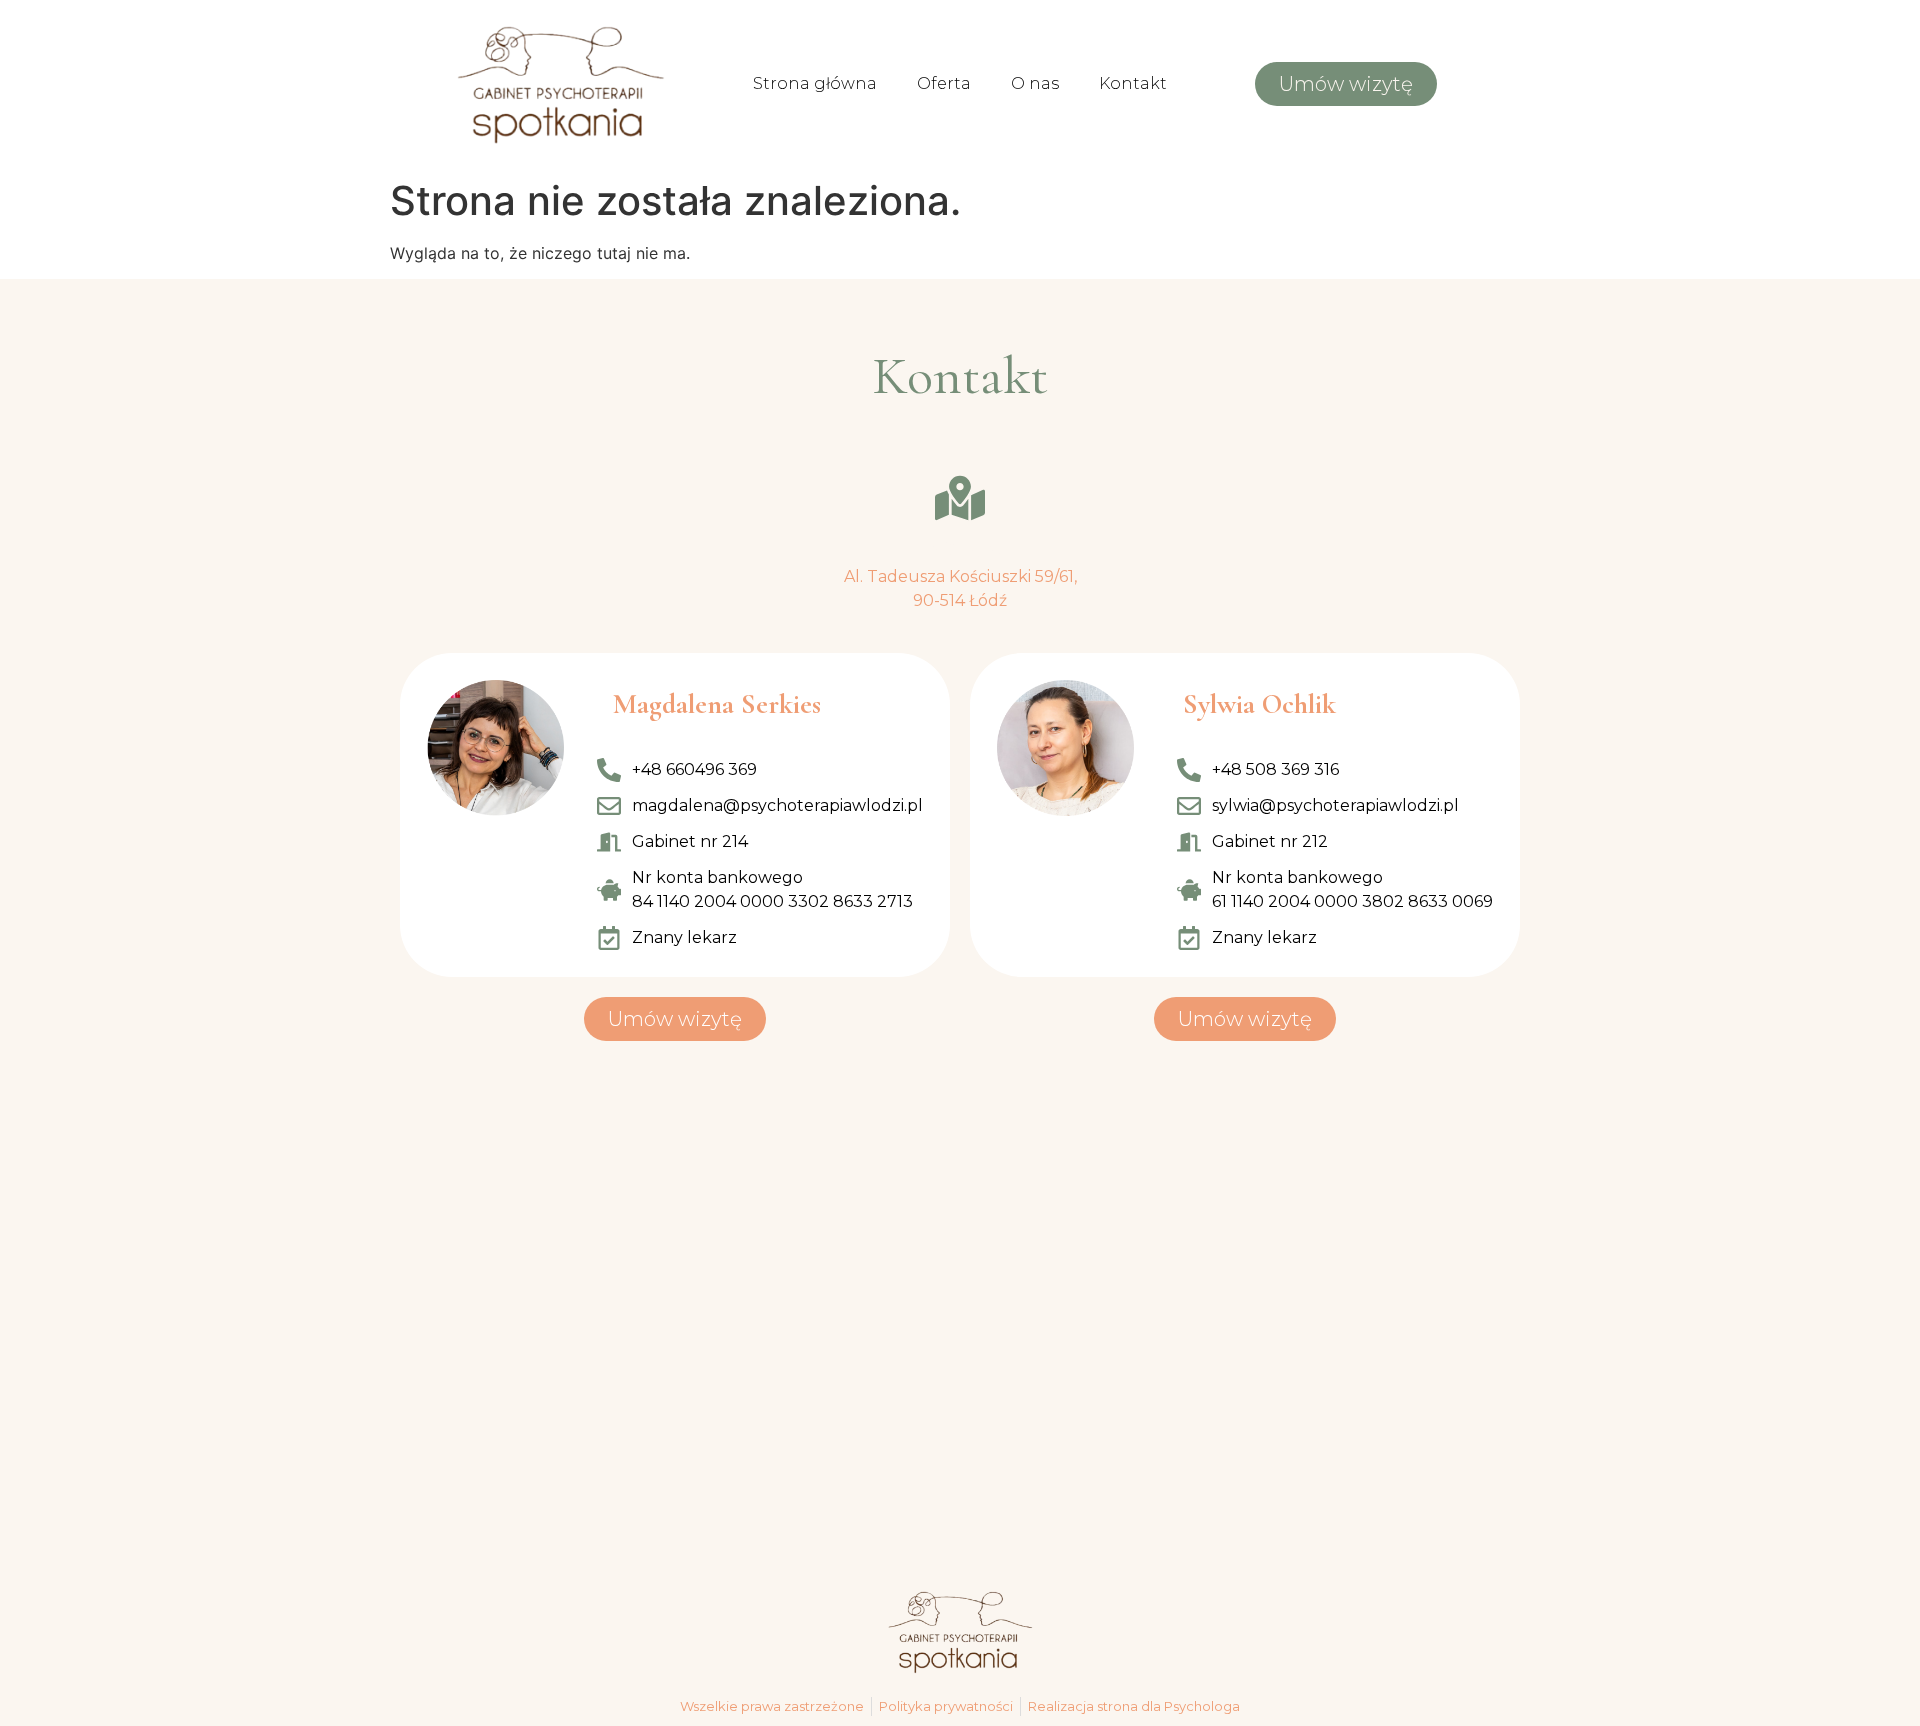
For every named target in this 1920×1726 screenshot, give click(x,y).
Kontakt (1133, 83)
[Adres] (960, 498)
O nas (1035, 83)
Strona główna (815, 83)
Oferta (944, 83)
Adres (960, 547)
